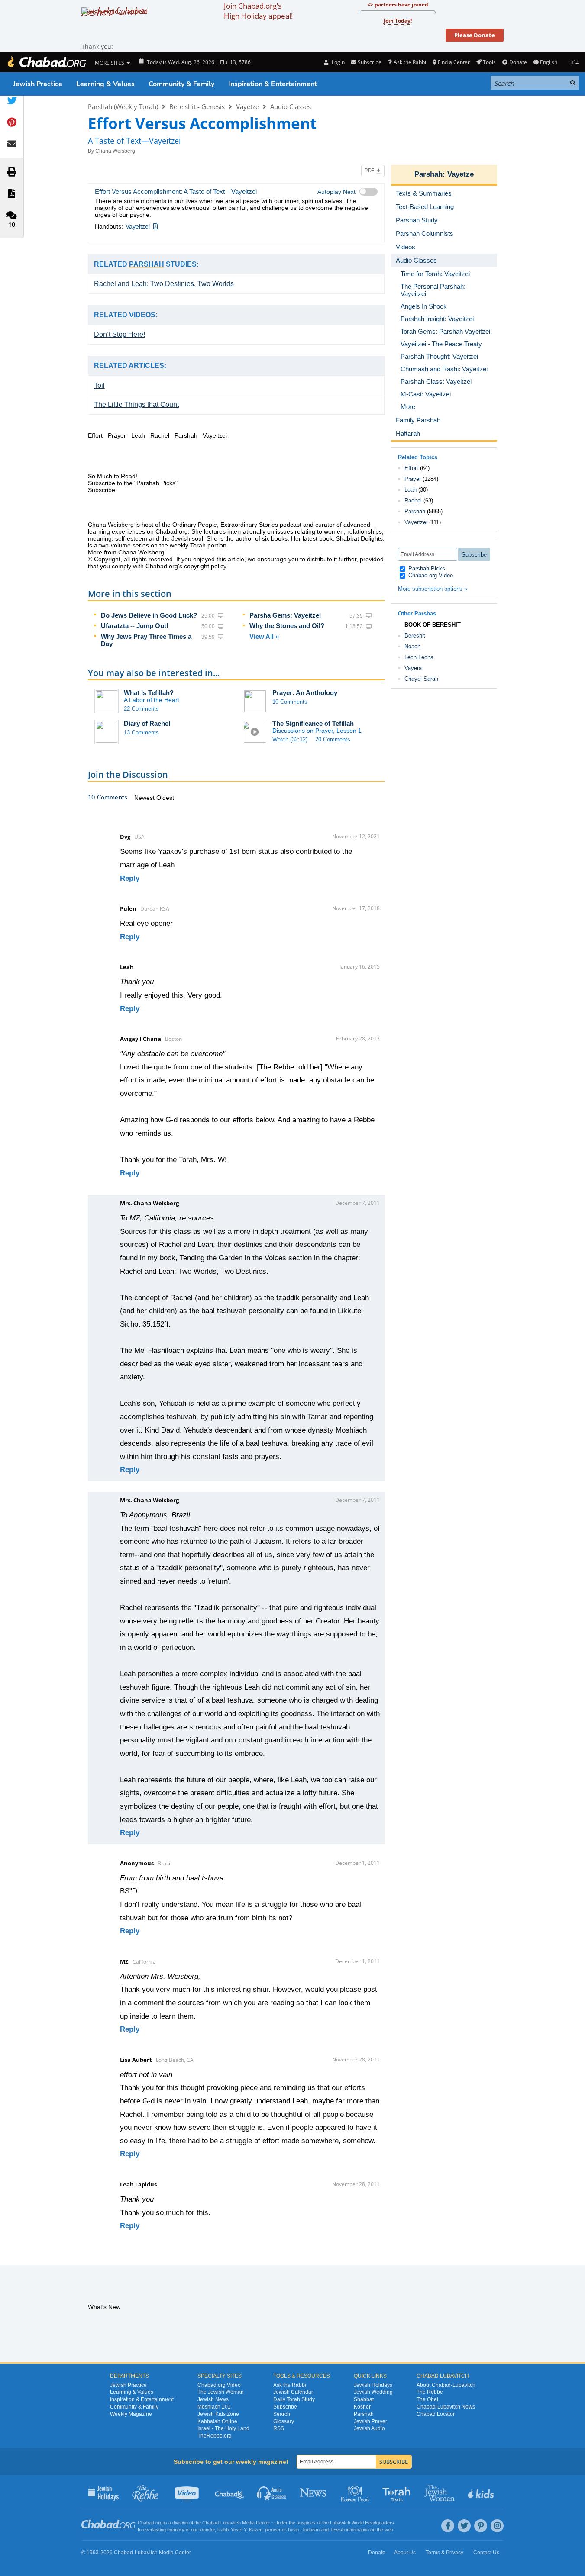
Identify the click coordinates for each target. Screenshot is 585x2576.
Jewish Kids (482, 2492)
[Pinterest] (481, 2526)
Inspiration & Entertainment (273, 84)
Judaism (311, 2530)
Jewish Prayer (370, 2421)
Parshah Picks (426, 568)
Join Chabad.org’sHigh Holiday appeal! (258, 11)
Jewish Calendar (293, 2392)
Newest (145, 798)
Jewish (337, 2530)
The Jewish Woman (221, 2392)
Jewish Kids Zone (218, 2414)
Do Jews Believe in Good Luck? (149, 615)
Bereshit (415, 636)
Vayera (413, 668)
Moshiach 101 (214, 2407)
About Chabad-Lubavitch (446, 2385)
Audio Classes (291, 106)
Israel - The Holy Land (223, 2428)
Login (337, 62)
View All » (264, 636)
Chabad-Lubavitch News (446, 2407)
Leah (410, 490)
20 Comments (333, 739)
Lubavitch (231, 2523)
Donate (518, 62)
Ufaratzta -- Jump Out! (135, 626)
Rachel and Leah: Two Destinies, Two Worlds (164, 284)
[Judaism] (46, 62)
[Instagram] (497, 2526)
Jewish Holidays (373, 2385)
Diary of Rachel (147, 723)
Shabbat (364, 2399)
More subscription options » (433, 589)
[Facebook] (448, 2526)
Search (282, 2414)
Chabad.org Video (430, 575)
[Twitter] (464, 2526)
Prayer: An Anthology (305, 693)
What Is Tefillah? (149, 693)
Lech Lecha (419, 657)
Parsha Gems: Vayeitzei (285, 615)
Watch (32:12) (290, 739)
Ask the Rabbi (410, 62)
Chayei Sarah (421, 679)
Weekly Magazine (131, 2414)
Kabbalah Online (217, 2421)
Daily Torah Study (294, 2399)
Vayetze (247, 106)
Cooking (356, 2492)
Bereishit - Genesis (197, 106)
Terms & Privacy (444, 2553)
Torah (293, 2530)
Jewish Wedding (373, 2392)
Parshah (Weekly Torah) (123, 106)
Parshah (428, 174)
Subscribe (285, 2407)
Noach (412, 646)
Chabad (210, 2523)
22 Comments (141, 709)
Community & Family (181, 84)
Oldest (165, 798)
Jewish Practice (38, 84)
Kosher (362, 2407)
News (314, 2492)
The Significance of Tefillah (313, 723)
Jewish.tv (188, 2492)
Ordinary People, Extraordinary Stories (225, 525)
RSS (279, 2428)
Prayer (413, 479)
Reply (130, 878)
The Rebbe (430, 2392)
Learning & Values (105, 84)
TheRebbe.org (215, 2436)
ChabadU (230, 2492)
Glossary (284, 2421)
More (408, 407)
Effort (411, 468)
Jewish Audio (369, 2428)
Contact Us (486, 2553)
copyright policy (205, 566)
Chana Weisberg (115, 151)
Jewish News (213, 2399)
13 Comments (141, 733)
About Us (405, 2553)
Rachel (413, 501)
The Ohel (427, 2399)
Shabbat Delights (359, 538)
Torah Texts (398, 2492)
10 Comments (290, 702)
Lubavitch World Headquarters (362, 2523)
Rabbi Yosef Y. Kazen (240, 2530)
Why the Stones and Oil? (287, 626)
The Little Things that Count (136, 404)
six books (275, 538)
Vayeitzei (138, 226)
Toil (99, 385)
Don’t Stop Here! (120, 334)
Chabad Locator (436, 2414)
